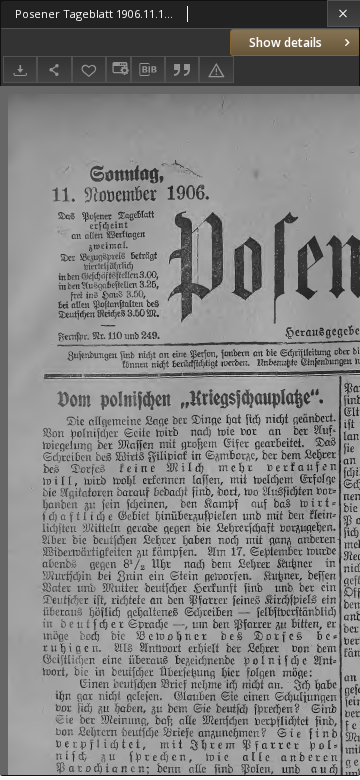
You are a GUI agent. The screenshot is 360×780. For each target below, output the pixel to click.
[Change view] (118, 69)
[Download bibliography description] (148, 70)
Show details (285, 42)
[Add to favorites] (89, 69)
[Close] (343, 13)
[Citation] (182, 69)
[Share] (54, 69)
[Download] (20, 69)
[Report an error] (216, 69)
